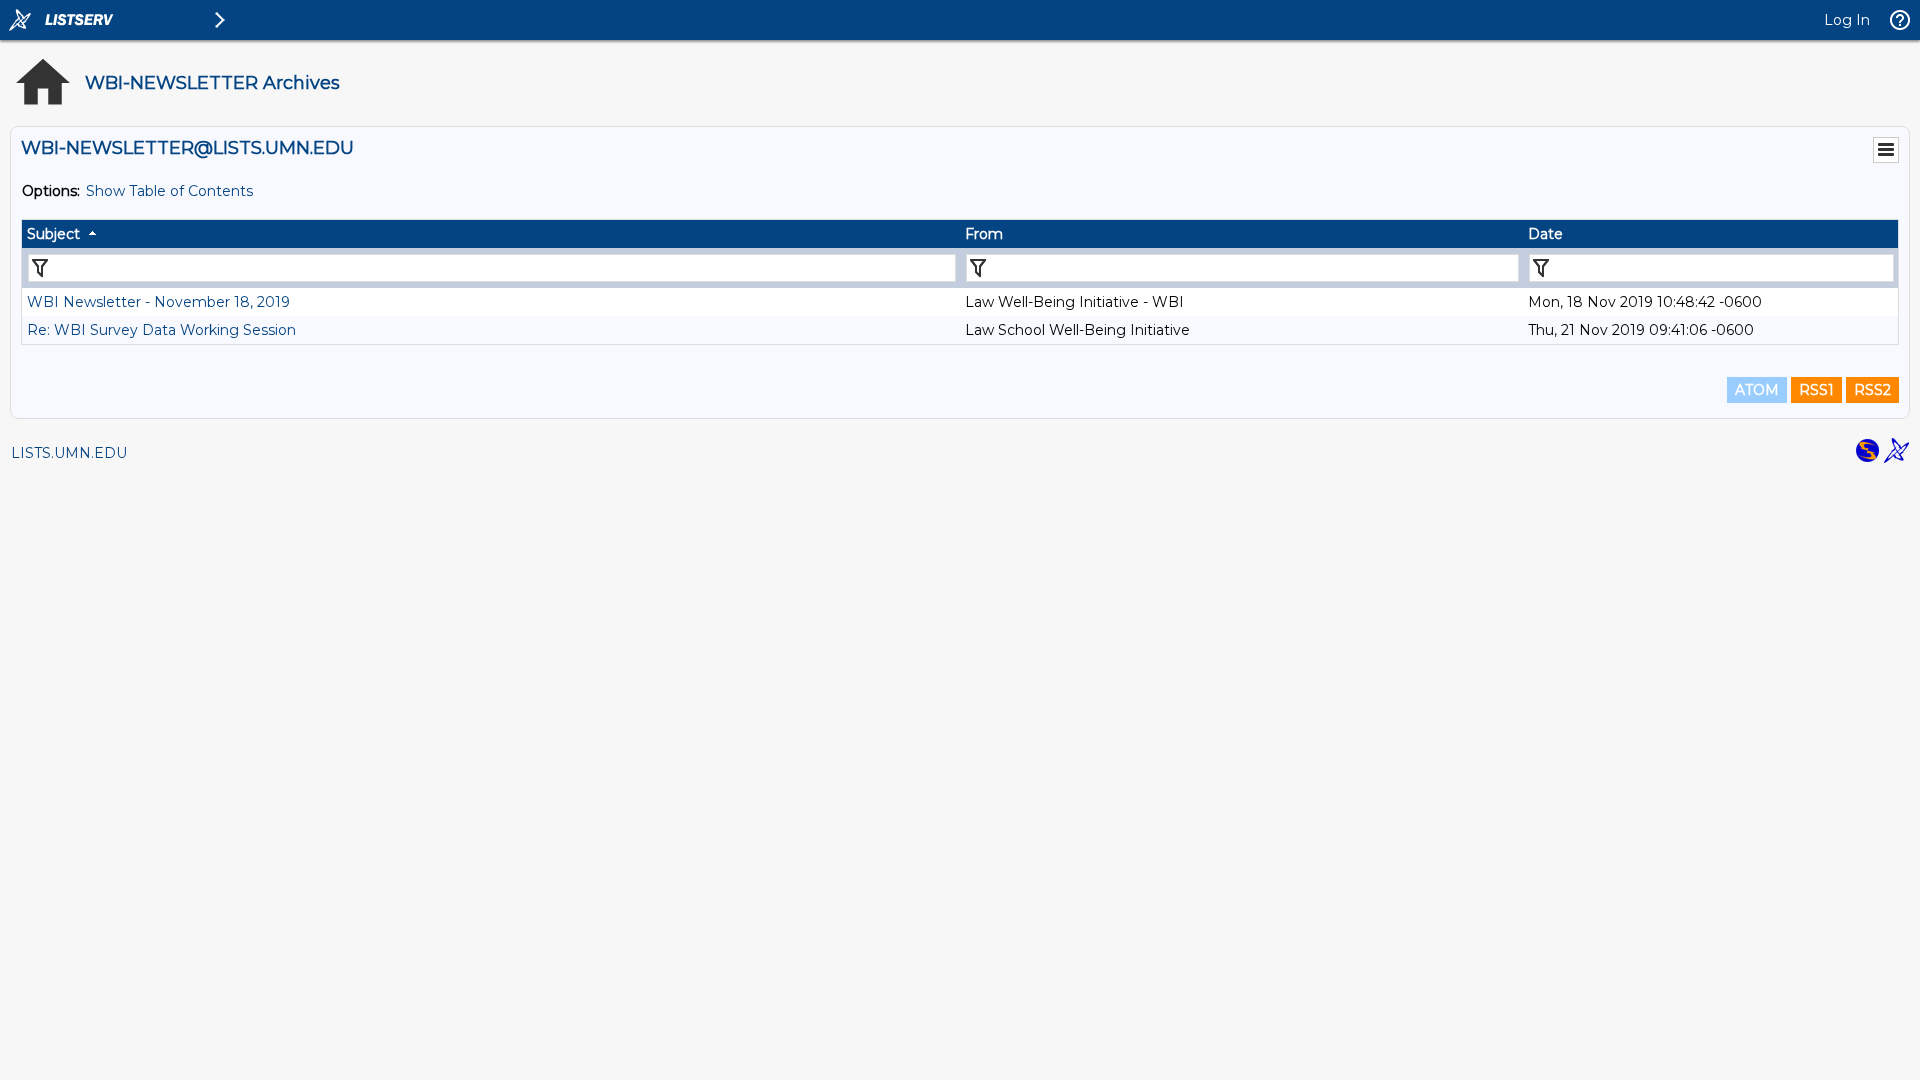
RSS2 (1872, 390)
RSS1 (1816, 390)
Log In (1847, 20)
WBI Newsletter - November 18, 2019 (158, 302)
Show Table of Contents (169, 191)
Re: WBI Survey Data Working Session (161, 330)
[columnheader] (491, 234)
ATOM (1757, 390)
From (984, 234)
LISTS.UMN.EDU (69, 453)
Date (1545, 234)
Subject (53, 234)
